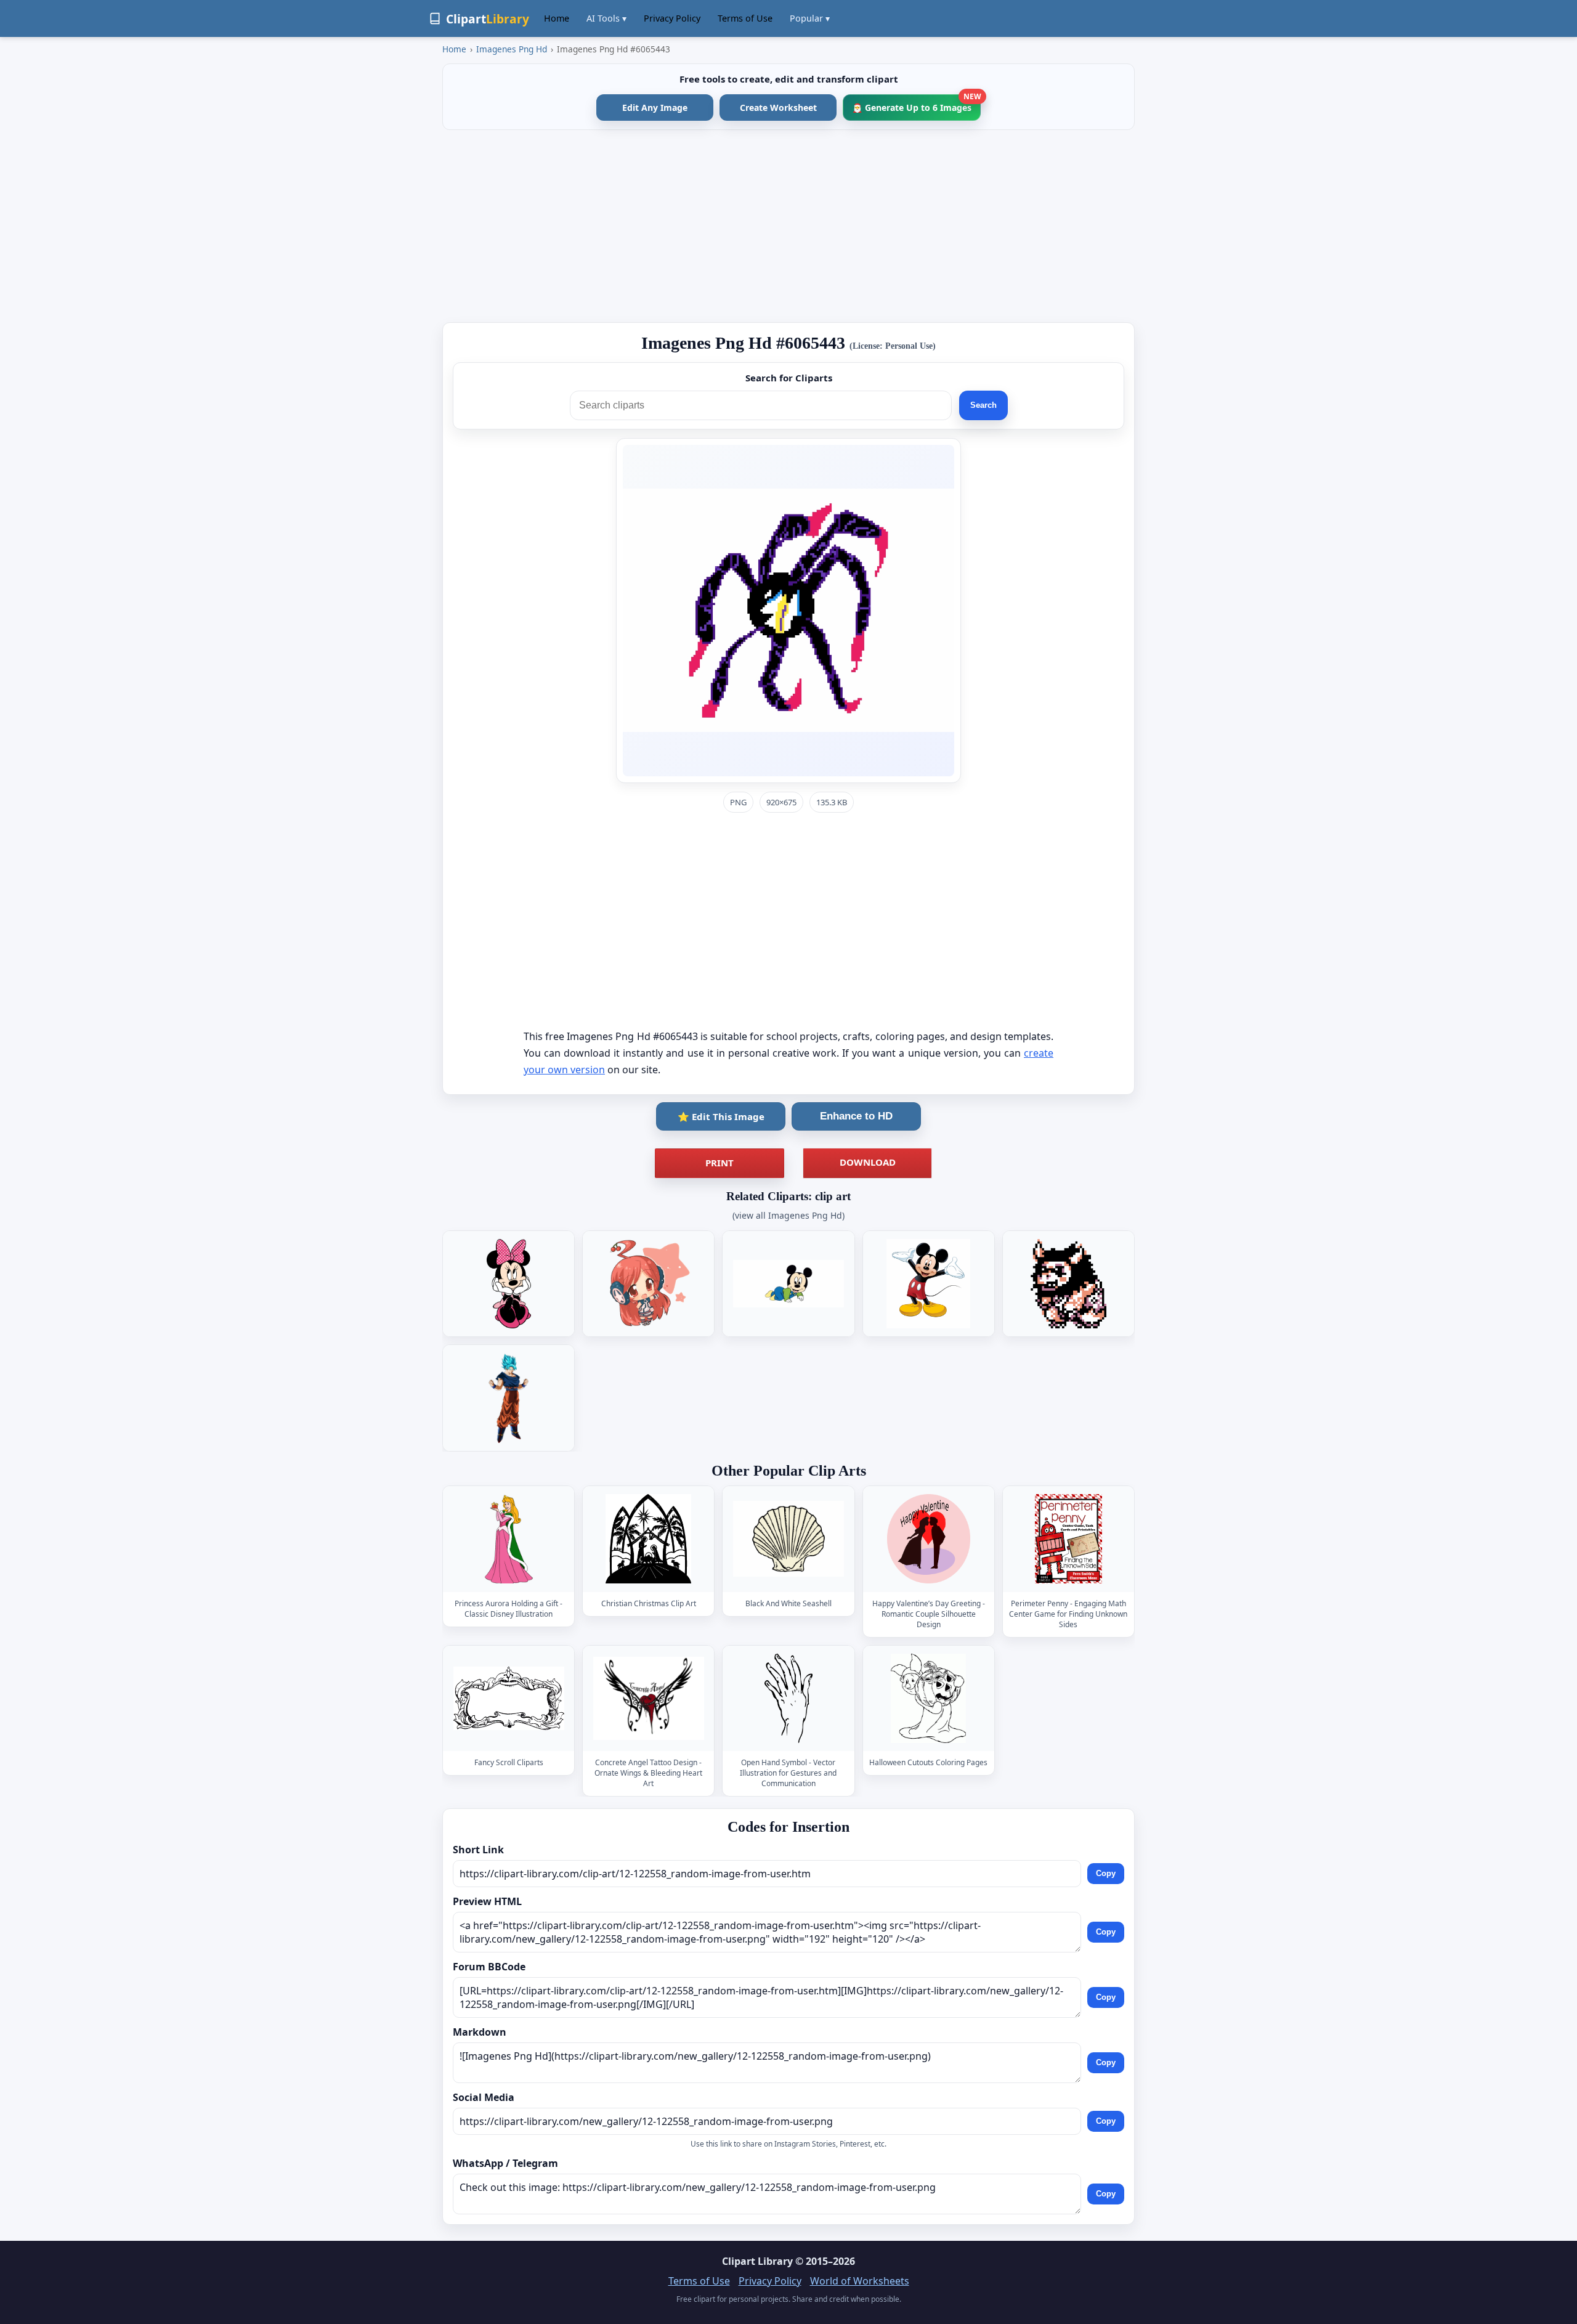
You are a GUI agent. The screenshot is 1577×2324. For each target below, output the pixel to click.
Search (983, 405)
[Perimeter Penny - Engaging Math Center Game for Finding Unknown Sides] (1068, 1539)
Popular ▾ (810, 18)
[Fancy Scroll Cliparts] (509, 1698)
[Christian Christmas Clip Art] (649, 1539)
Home (557, 18)
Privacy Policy (672, 18)
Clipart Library (757, 2261)
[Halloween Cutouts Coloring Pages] (928, 1698)
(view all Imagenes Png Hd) (788, 1215)
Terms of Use (745, 18)
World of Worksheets (860, 2281)
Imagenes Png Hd (512, 49)
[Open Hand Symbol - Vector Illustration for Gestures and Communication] (788, 1698)
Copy (1106, 1873)
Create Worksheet (778, 108)
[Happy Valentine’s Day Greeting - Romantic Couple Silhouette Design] (928, 1539)
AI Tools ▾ (606, 18)
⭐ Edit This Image (721, 1116)
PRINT (720, 1163)
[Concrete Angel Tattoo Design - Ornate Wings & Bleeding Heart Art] (649, 1698)
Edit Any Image (655, 108)
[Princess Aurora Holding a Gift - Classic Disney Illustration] (509, 1539)
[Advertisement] (788, 226)
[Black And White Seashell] (788, 1539)
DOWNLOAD (868, 1162)
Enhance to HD (856, 1116)
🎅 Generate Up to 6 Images (916, 104)
